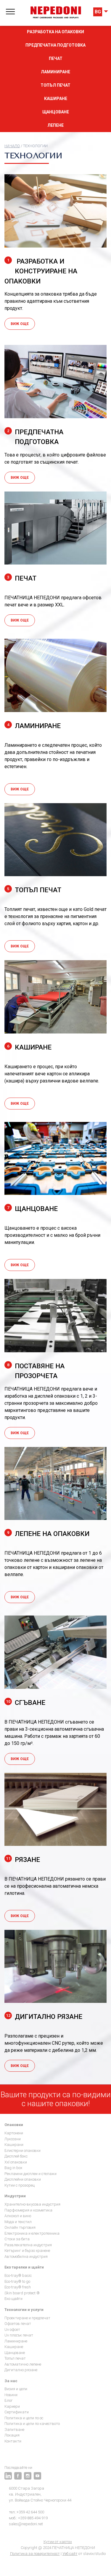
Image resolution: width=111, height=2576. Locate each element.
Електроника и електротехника (32, 2233)
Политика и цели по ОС (24, 2418)
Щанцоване (56, 112)
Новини (11, 2395)
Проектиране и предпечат (27, 2318)
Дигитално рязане (44, 2017)
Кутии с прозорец (20, 2185)
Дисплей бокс (16, 2156)
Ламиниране (55, 72)
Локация (12, 2435)
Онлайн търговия (20, 2227)
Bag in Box (13, 2168)
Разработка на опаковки (55, 32)
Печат (56, 58)
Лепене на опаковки (48, 1534)
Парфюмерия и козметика (28, 2210)
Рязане (23, 1860)
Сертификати (17, 2412)
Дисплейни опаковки (23, 2179)
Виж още (20, 324)
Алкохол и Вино (18, 2216)
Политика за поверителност (35, 2554)
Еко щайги (13, 2299)
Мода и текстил (18, 2222)
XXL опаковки (16, 2162)
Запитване (14, 2430)
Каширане (56, 99)
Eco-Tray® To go (17, 2281)
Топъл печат (55, 85)
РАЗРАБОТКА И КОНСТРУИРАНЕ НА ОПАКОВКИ (41, 271)
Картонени (14, 2133)
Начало (12, 146)
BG (98, 12)
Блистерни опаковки (22, 2151)
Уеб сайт (70, 2554)
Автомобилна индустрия (26, 2256)
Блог (9, 2400)
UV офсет (12, 2330)
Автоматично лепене (23, 2364)
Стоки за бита (17, 2239)
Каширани (14, 2145)
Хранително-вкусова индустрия (32, 2204)
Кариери (12, 2406)
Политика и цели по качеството (32, 2424)
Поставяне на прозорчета (36, 1371)
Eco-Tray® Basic (18, 2275)
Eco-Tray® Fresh (18, 2287)
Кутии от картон (58, 2542)
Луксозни (13, 2139)
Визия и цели (16, 2389)
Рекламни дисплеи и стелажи (30, 2174)
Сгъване (26, 1702)
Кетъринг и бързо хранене (27, 2251)
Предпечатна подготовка (55, 45)
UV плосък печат (19, 2335)
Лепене (55, 125)
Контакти (13, 2441)
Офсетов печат (18, 2324)
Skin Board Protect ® (22, 2293)
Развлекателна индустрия (28, 2245)
